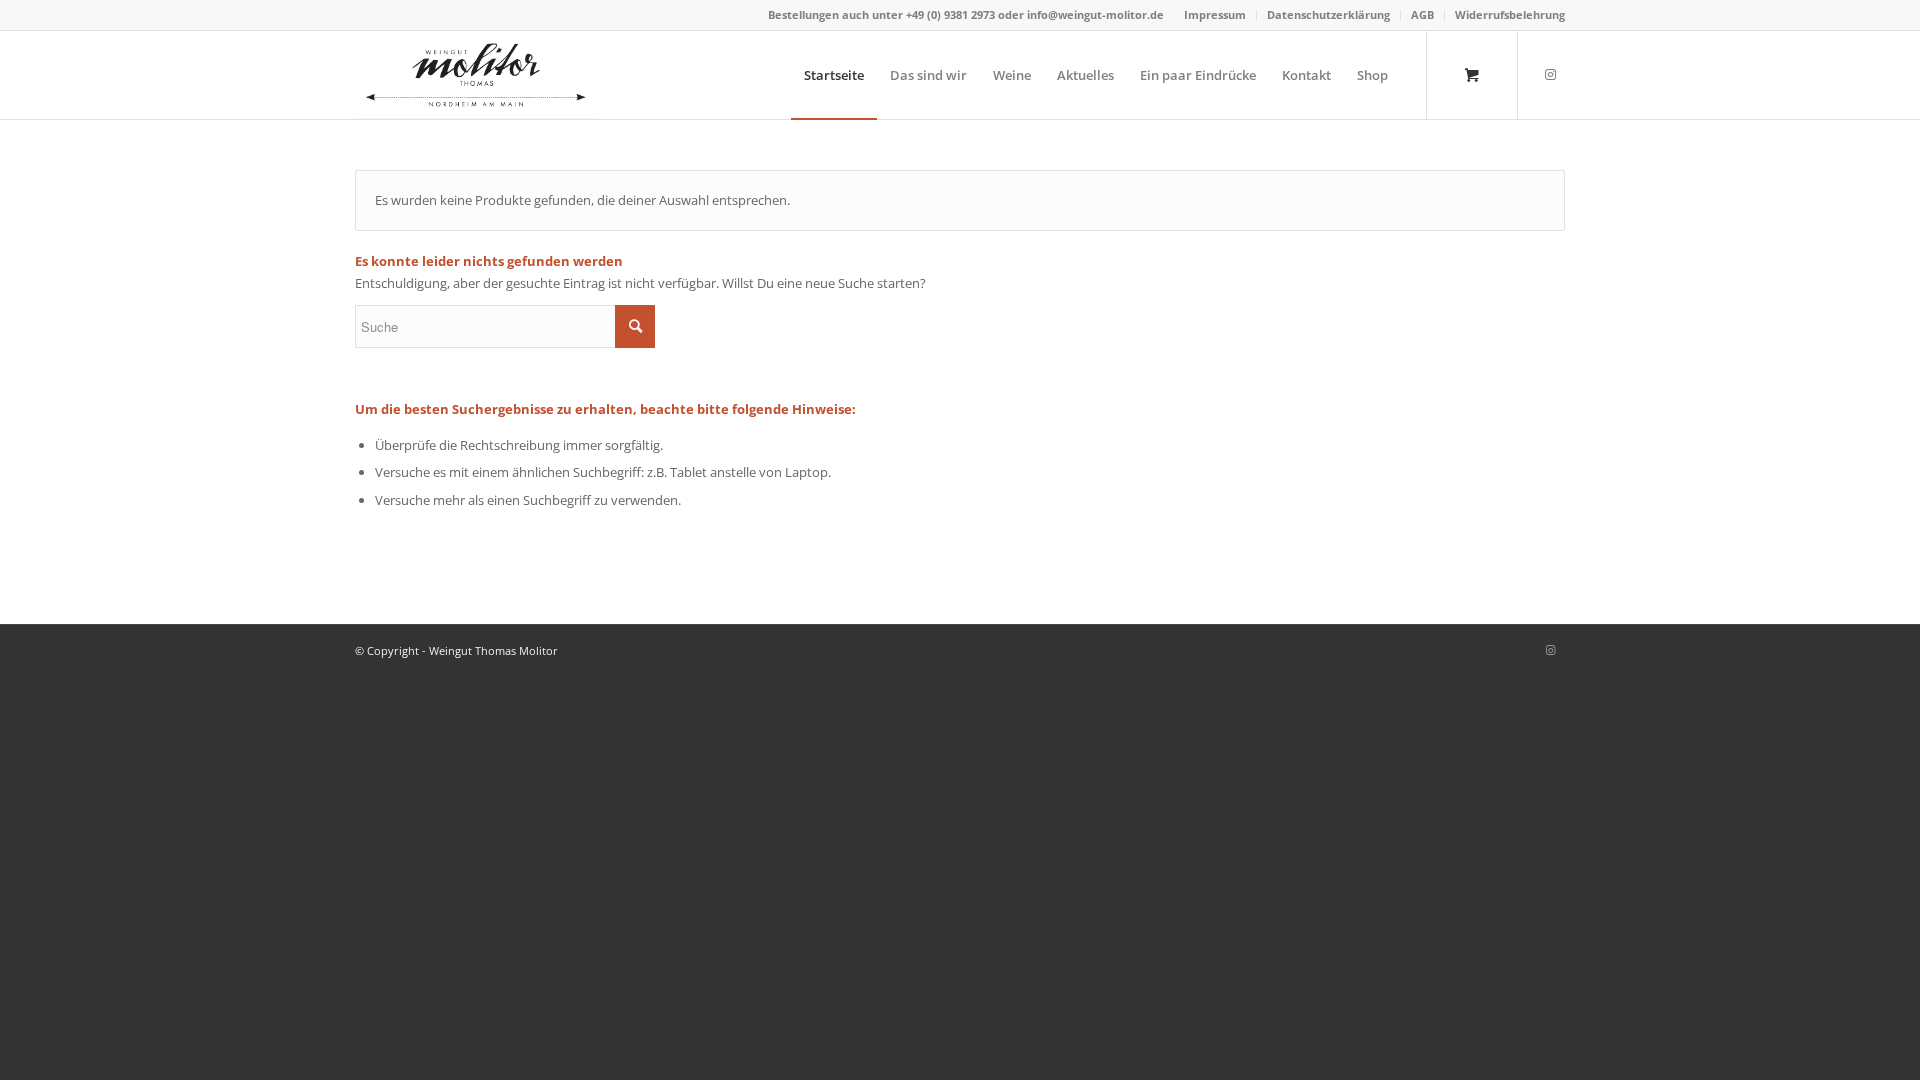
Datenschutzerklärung (1328, 14)
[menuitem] (1215, 15)
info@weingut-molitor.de (1095, 14)
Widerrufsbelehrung (1510, 14)
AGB (1422, 14)
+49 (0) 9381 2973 (952, 14)
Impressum (1215, 14)
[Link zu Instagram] (1550, 74)
